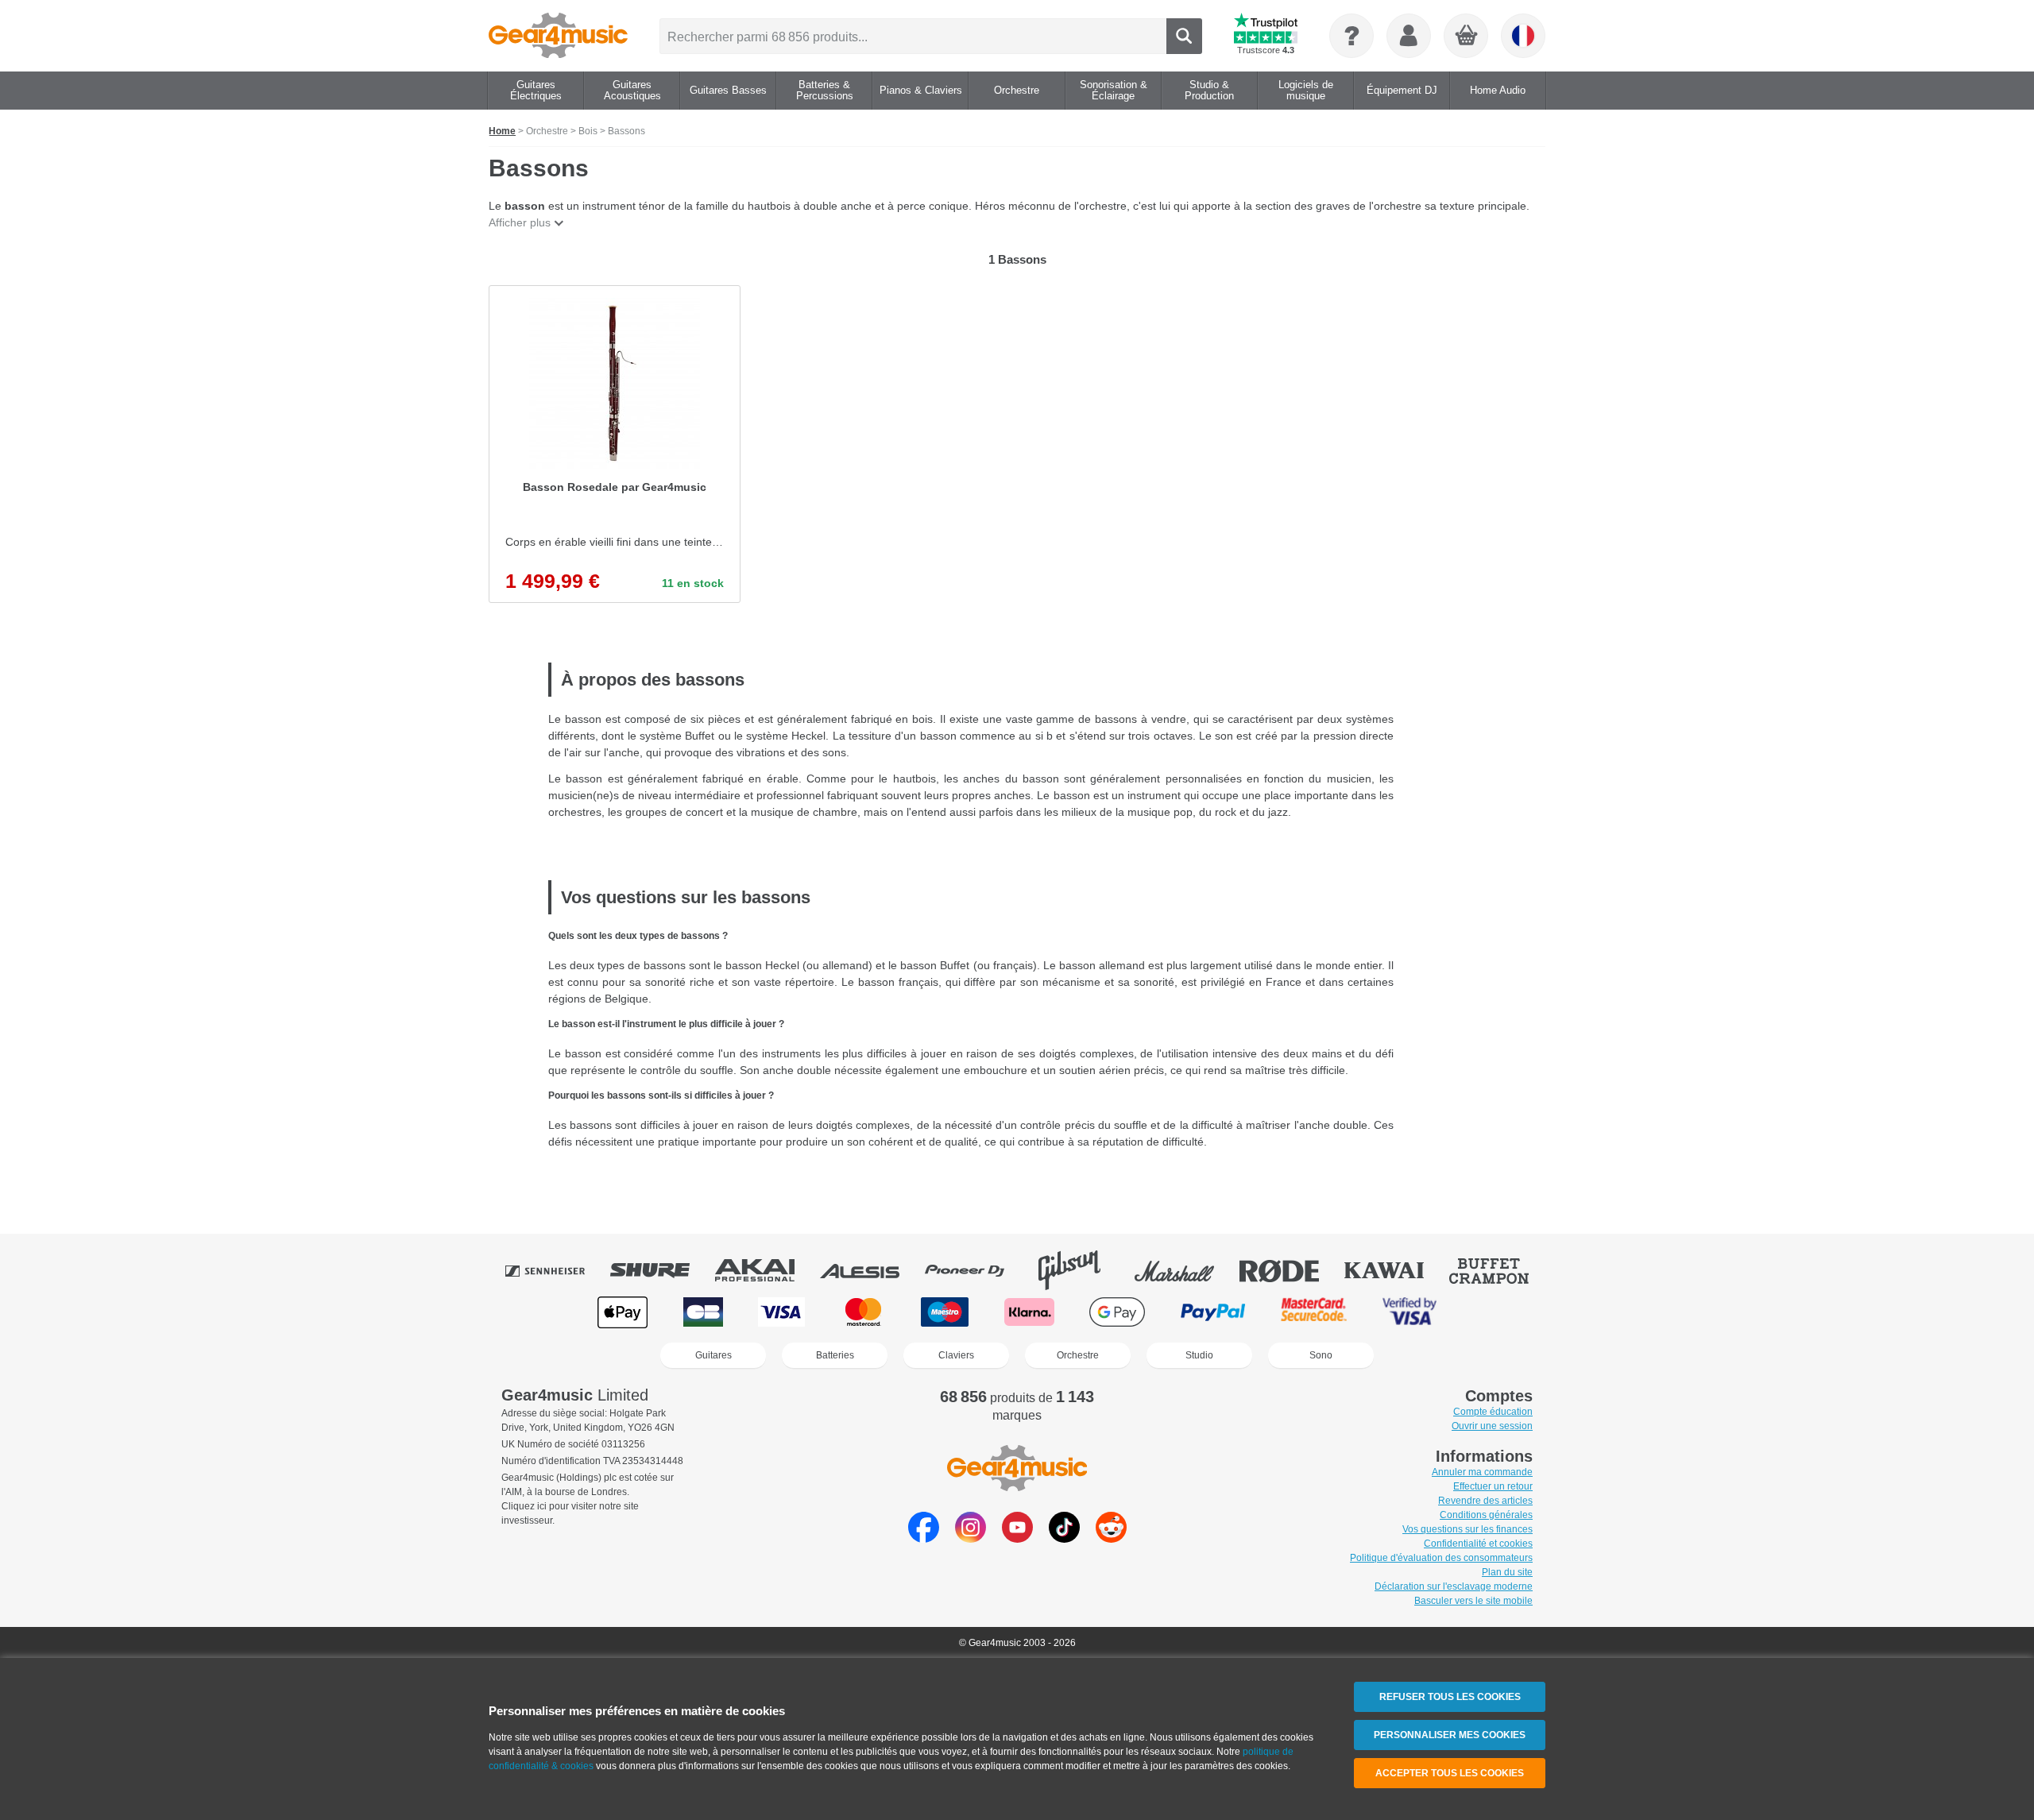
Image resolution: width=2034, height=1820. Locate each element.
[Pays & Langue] (1523, 36)
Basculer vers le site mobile (1473, 1601)
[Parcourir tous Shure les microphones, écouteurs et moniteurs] (661, 1270)
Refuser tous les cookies (1450, 1697)
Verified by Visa (1409, 1312)
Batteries (835, 1355)
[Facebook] (924, 1538)
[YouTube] (1017, 1538)
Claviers (956, 1355)
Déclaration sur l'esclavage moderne (1454, 1586)
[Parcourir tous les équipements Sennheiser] (556, 1270)
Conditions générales (1486, 1515)
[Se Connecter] (1409, 36)
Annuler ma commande (1482, 1472)
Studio (1199, 1355)
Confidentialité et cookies (1478, 1544)
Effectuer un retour (1493, 1486)
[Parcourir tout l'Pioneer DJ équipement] (976, 1270)
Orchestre (1078, 1355)
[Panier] (1467, 37)
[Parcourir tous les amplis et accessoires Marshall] (1185, 1270)
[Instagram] (971, 1538)
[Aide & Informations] (1351, 36)
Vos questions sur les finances (1467, 1529)
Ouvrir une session (1492, 1426)
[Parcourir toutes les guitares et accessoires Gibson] (1081, 1270)
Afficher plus (520, 222)
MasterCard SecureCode (1314, 1312)
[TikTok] (1064, 1538)
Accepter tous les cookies (1450, 1773)
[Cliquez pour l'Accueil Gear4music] (558, 36)
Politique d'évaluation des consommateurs (1441, 1558)
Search (1184, 36)
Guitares (713, 1355)
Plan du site (1507, 1572)
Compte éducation (1493, 1412)
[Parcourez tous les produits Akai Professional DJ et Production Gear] (766, 1270)
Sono (1321, 1355)
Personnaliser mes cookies (1450, 1735)
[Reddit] (1111, 1538)
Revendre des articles (1485, 1501)
